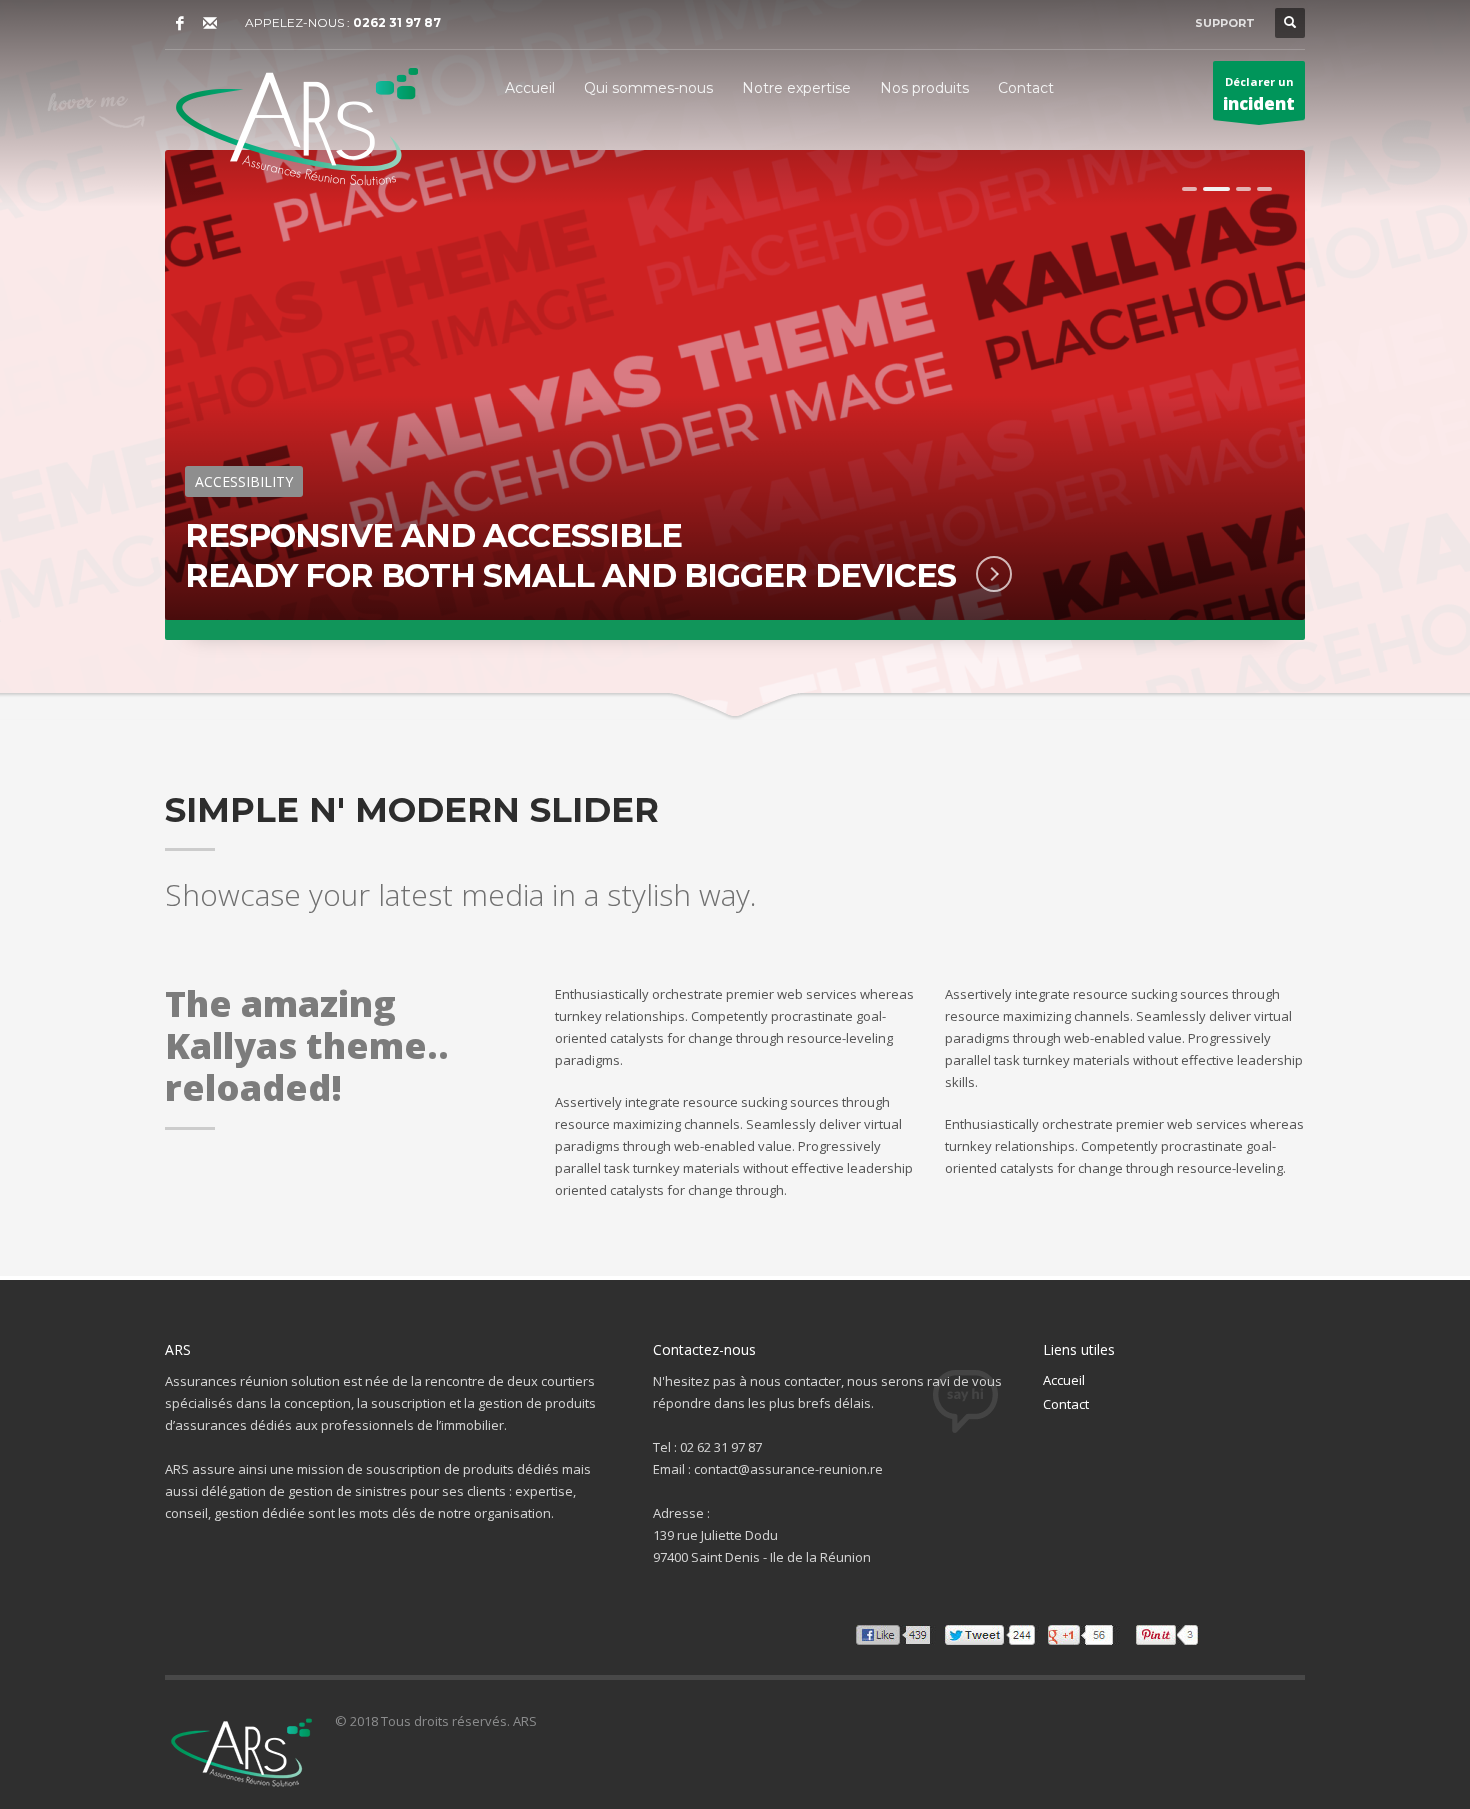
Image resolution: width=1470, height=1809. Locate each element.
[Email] (210, 23)
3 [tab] (1243, 189)
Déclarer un (1259, 94)
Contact (1066, 1404)
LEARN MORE (976, 574)
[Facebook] (180, 23)
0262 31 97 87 (397, 22)
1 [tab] (1189, 189)
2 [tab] (1216, 189)
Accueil (1064, 1380)
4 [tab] (1264, 189)
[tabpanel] (735, 395)
